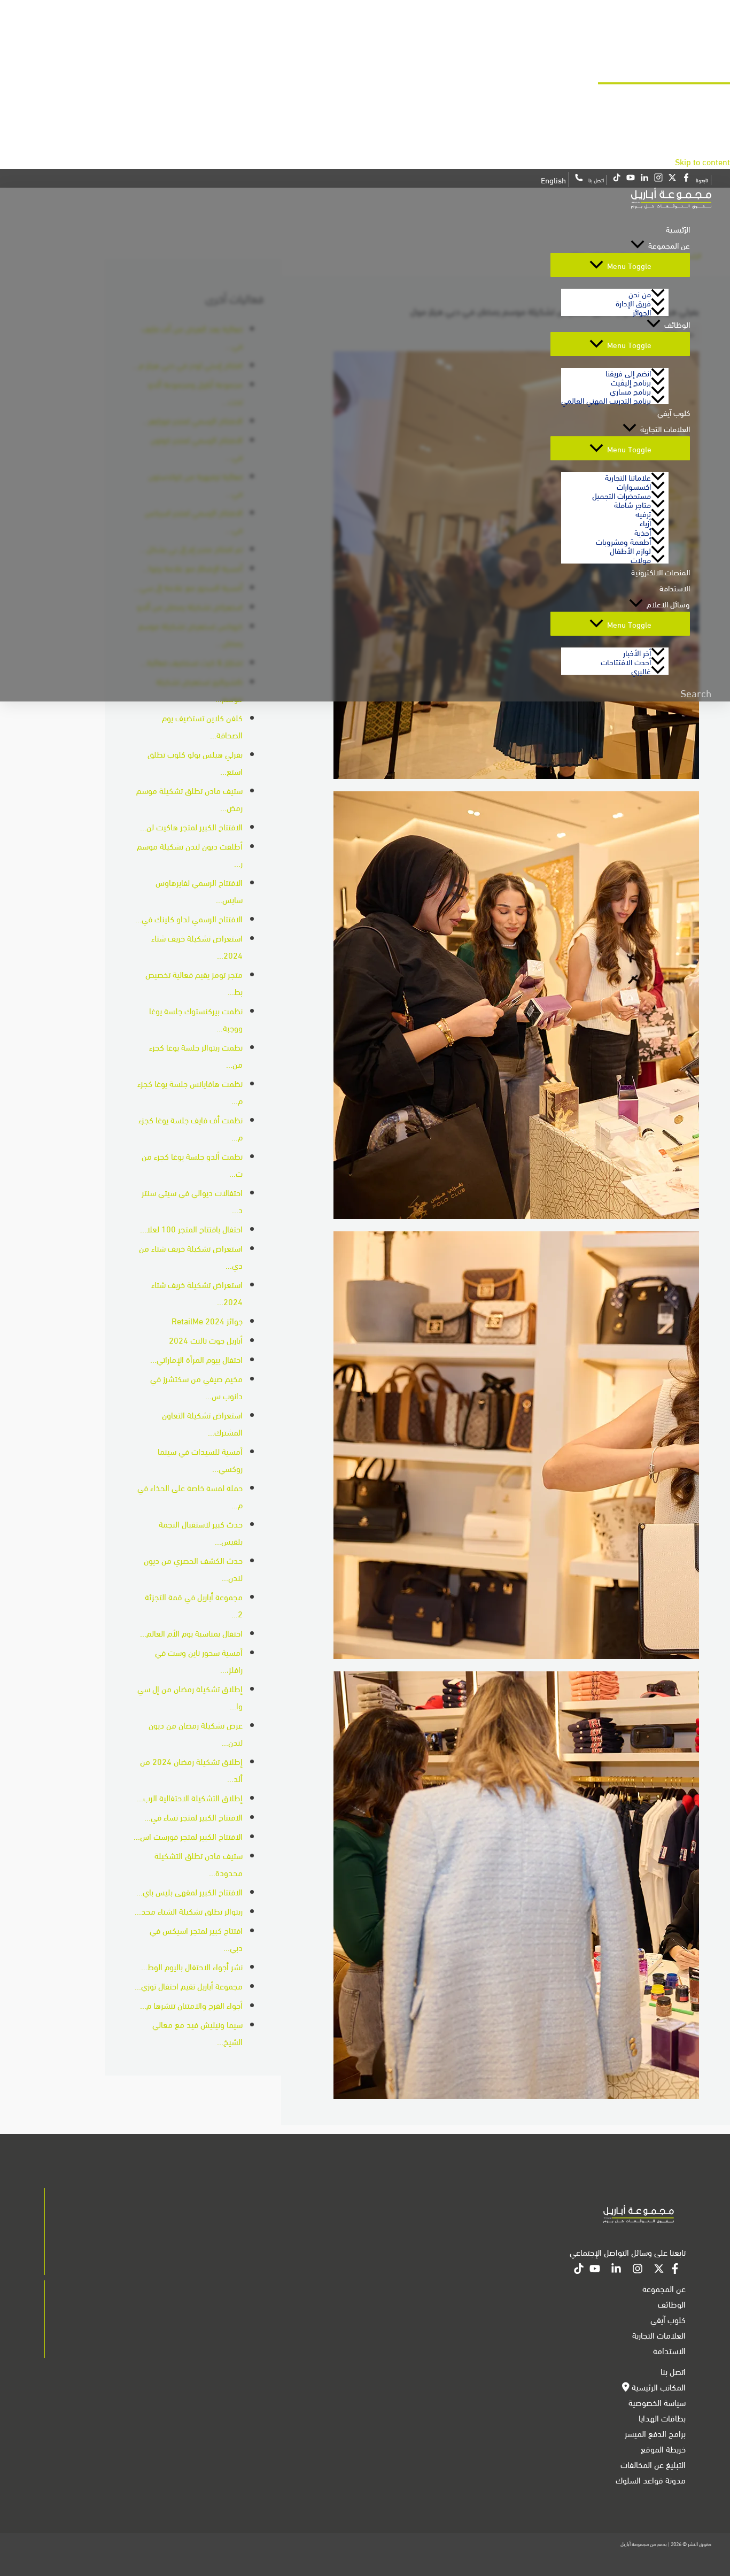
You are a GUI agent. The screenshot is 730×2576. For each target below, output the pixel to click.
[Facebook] (675, 2270)
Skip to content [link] (702, 161)
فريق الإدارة (633, 302)
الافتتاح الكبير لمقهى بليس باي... (189, 1891)
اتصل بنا (673, 2371)
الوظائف (677, 324)
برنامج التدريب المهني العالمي (606, 400)
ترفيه (643, 513)
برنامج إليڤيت (631, 381)
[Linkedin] (616, 2270)
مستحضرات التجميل (622, 495)
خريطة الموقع (663, 2448)
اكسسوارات (634, 486)
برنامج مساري (630, 391)
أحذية (643, 532)
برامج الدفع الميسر (655, 2433)
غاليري (641, 670)
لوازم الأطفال (630, 550)
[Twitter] (659, 2270)
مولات (641, 559)
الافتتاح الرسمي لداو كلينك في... (189, 918)
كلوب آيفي (674, 412)
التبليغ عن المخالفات (653, 2464)
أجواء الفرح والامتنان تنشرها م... (191, 2005)
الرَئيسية (678, 229)
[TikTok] (579, 2270)
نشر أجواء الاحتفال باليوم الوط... (192, 1966)
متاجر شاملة (632, 504)
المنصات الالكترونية (661, 572)
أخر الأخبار (637, 652)
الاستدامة (675, 588)
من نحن (640, 293)
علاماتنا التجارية (628, 477)
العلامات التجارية (665, 428)
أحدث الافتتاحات (626, 661)
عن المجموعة (669, 245)
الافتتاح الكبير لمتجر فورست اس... (188, 1836)
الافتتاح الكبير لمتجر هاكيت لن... (191, 826)
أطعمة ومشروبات (623, 541)
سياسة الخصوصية (657, 2402)
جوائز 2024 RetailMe (207, 1320)
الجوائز (642, 311)
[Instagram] (638, 2270)
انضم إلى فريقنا (628, 372)
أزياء (645, 522)
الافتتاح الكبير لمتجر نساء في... (193, 1817)
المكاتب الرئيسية (658, 2386)
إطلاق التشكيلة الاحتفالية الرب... (190, 1797)
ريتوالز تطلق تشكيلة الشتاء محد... (189, 1911)
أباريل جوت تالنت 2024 (206, 1340)
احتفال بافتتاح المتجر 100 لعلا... (191, 1228)
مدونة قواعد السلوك (651, 2479)
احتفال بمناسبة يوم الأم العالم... (191, 1633)
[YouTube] (595, 2270)
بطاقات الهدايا (662, 2417)
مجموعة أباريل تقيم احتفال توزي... (189, 1985)
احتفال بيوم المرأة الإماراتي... (196, 1359)
